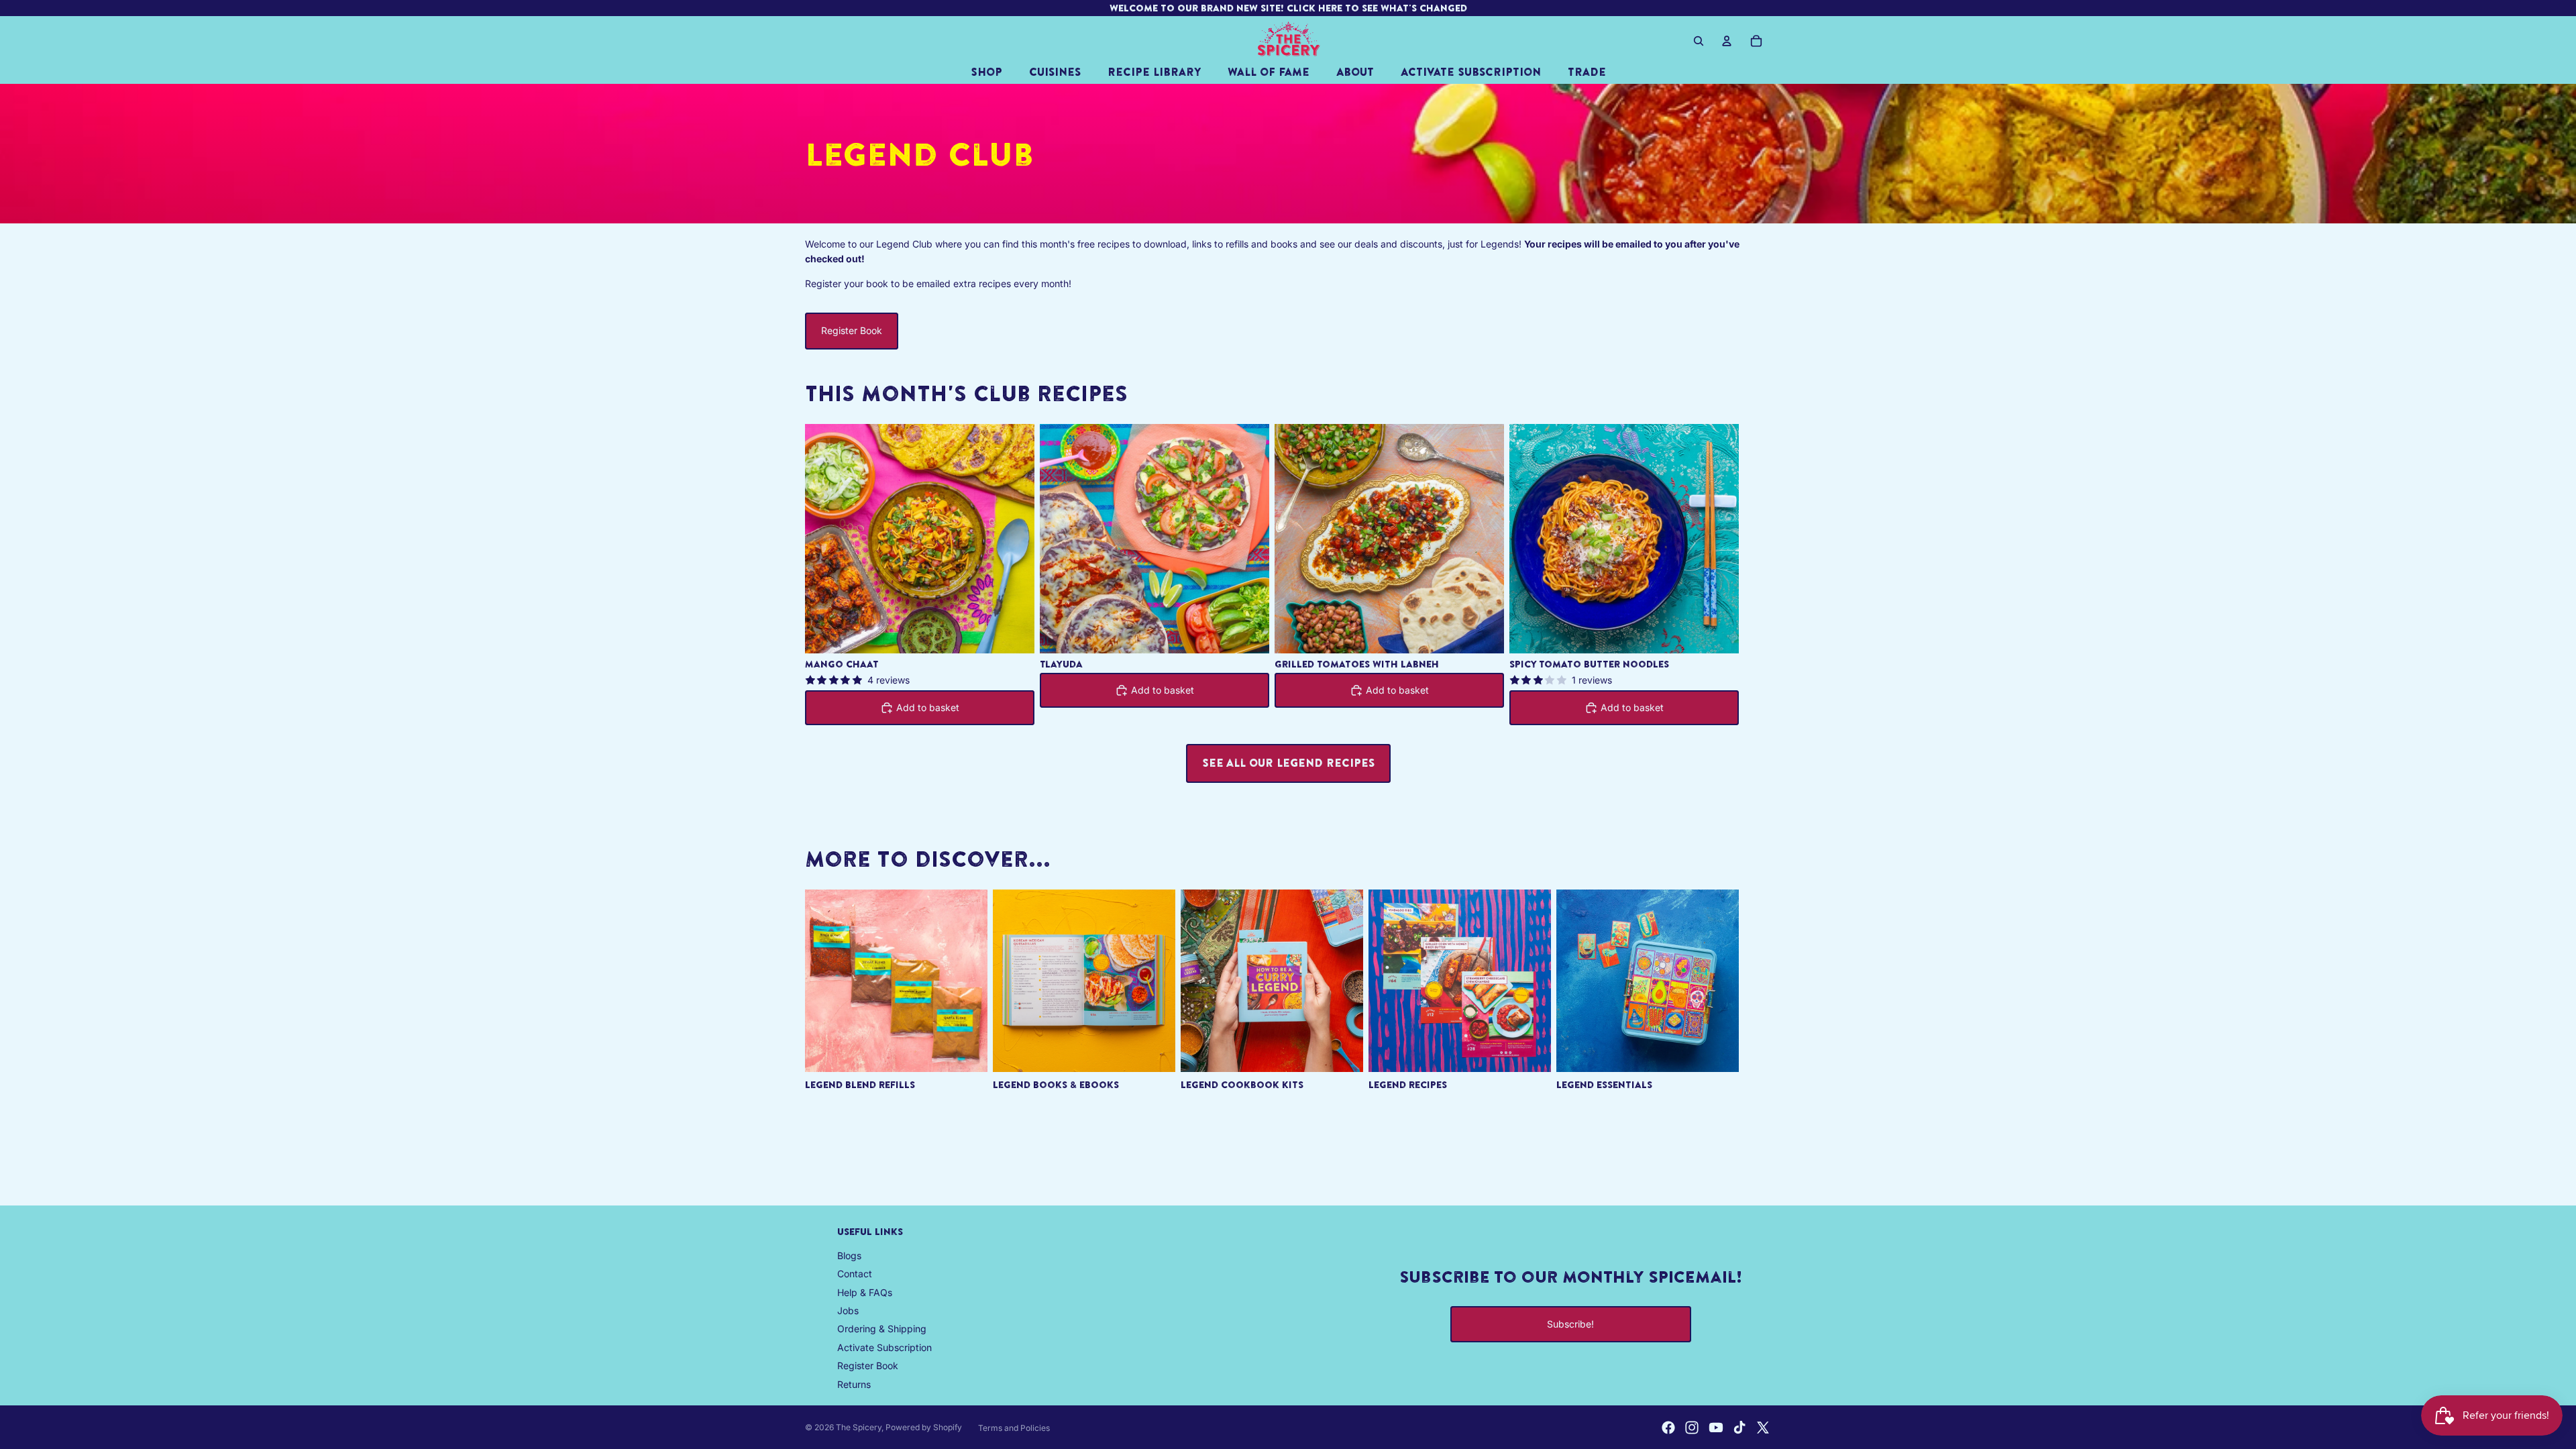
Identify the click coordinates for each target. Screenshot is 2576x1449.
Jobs (848, 1310)
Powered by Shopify (924, 1427)
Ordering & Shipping (882, 1329)
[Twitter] (1763, 1428)
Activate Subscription (884, 1347)
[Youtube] (1716, 1428)
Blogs (849, 1255)
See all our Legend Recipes (1288, 763)
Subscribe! (1570, 1324)
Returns (854, 1384)
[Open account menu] (1727, 41)
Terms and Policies (1014, 1428)
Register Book (852, 330)
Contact (855, 1274)
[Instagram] (1692, 1428)
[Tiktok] (1739, 1428)
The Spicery (859, 1427)
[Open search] (1699, 41)
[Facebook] (1668, 1428)
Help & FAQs (865, 1292)
